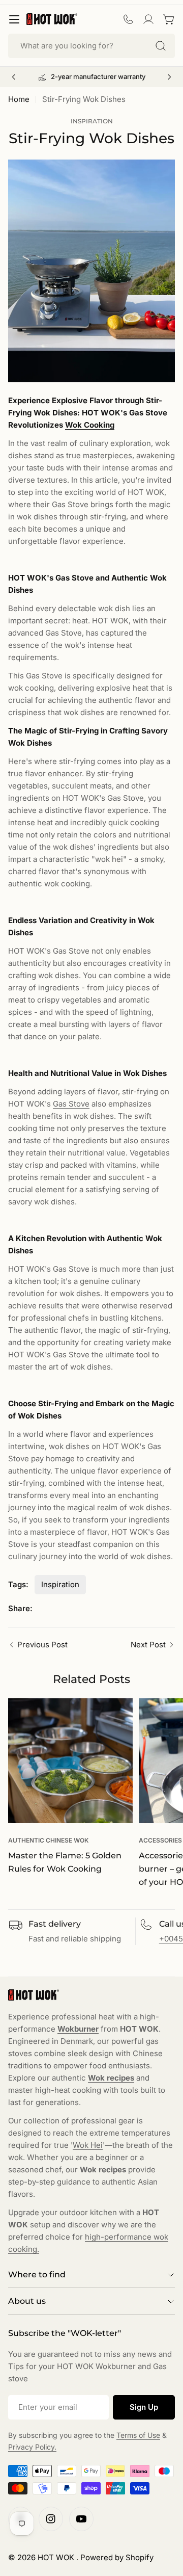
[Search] (161, 46)
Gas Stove (71, 1104)
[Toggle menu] (14, 19)
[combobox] (91, 46)
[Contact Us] (128, 19)
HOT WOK (57, 2557)
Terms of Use (138, 2435)
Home (19, 99)
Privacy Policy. (32, 2447)
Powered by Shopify (117, 2557)
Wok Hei (88, 2145)
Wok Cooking (90, 425)
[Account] (148, 19)
